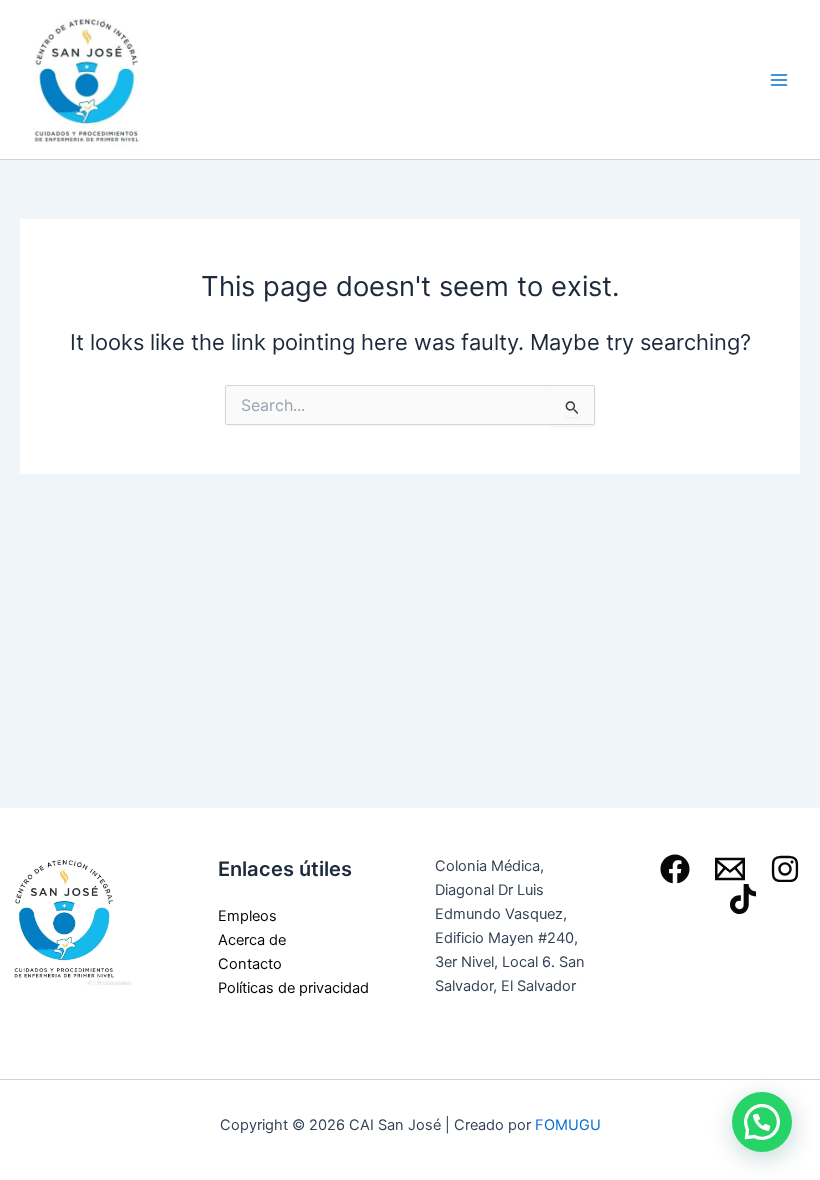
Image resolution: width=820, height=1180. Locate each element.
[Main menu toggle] (779, 80)
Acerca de (252, 940)
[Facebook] (675, 869)
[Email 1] (730, 869)
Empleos (247, 916)
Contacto (250, 964)
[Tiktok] (743, 899)
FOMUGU (568, 1125)
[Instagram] (785, 869)
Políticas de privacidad (293, 988)
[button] (762, 1122)
